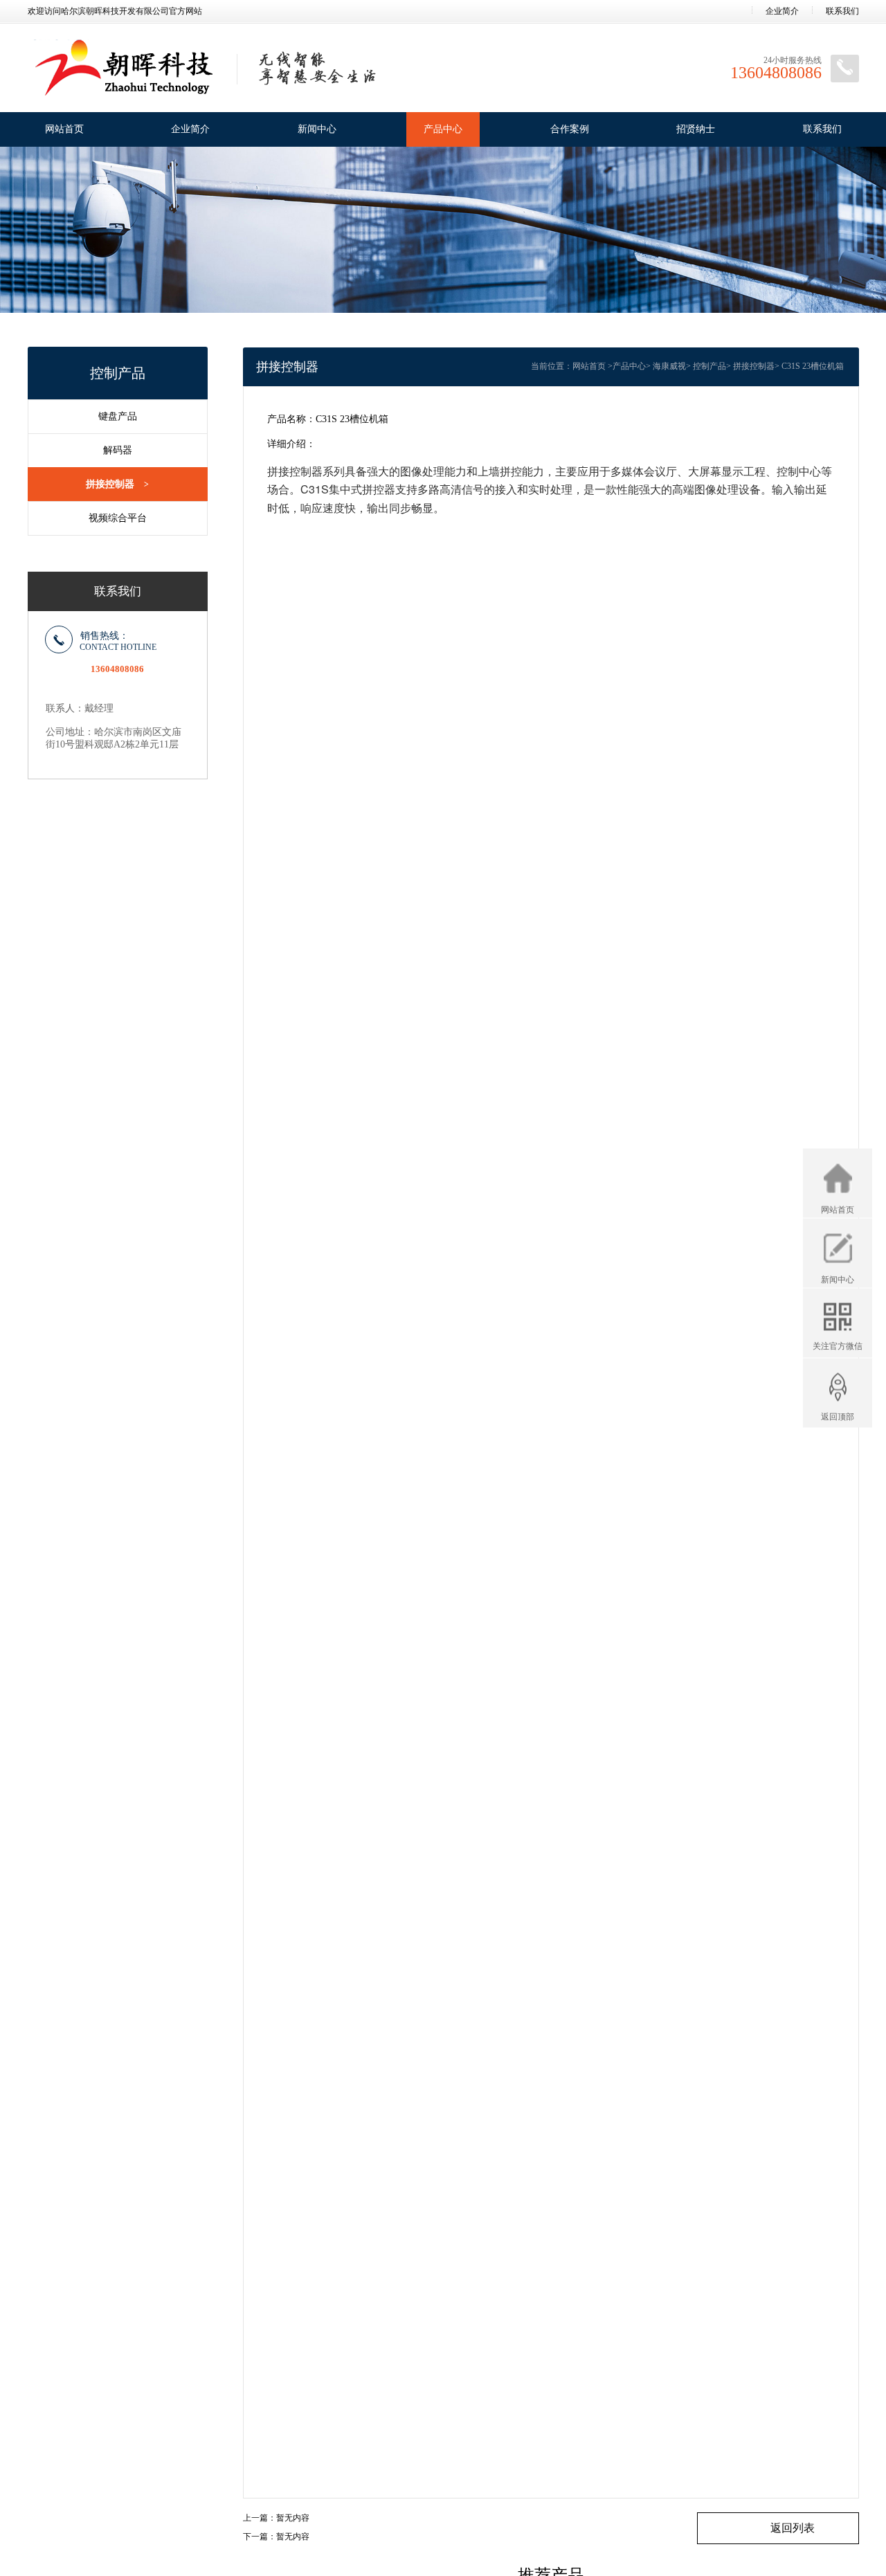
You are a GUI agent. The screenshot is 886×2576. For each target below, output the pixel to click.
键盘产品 (118, 416)
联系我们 (842, 11)
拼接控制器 (117, 484)
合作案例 (570, 129)
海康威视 (669, 366)
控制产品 (709, 366)
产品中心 (443, 129)
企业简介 (782, 11)
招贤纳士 (696, 129)
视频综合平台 (118, 518)
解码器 (118, 450)
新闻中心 (317, 129)
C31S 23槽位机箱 (813, 366)
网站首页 (64, 129)
